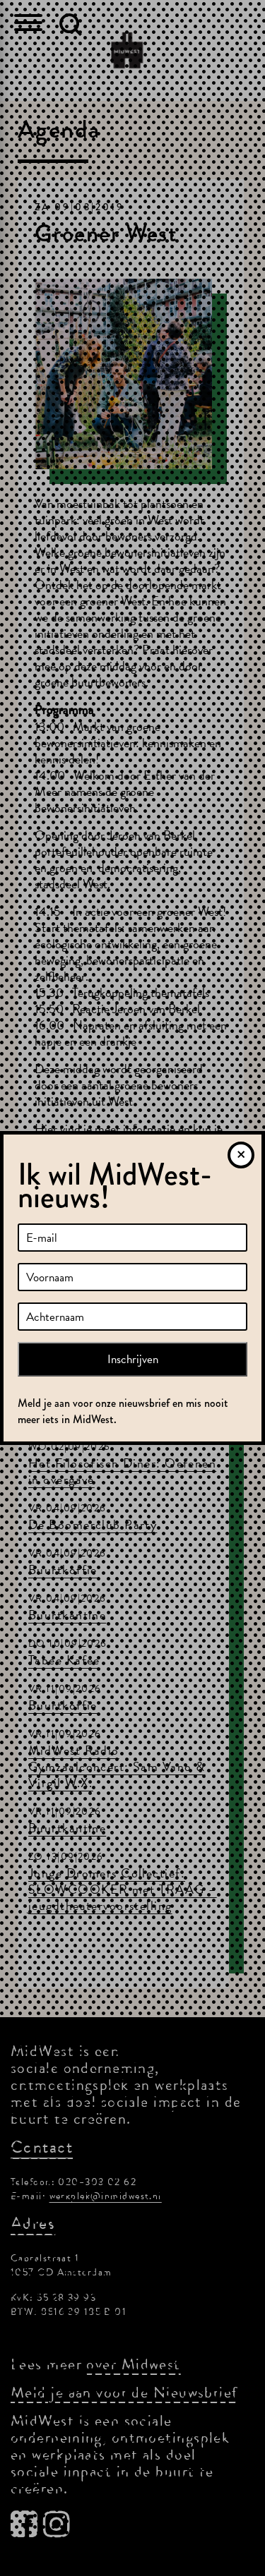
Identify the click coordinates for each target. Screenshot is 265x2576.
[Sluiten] (241, 1155)
